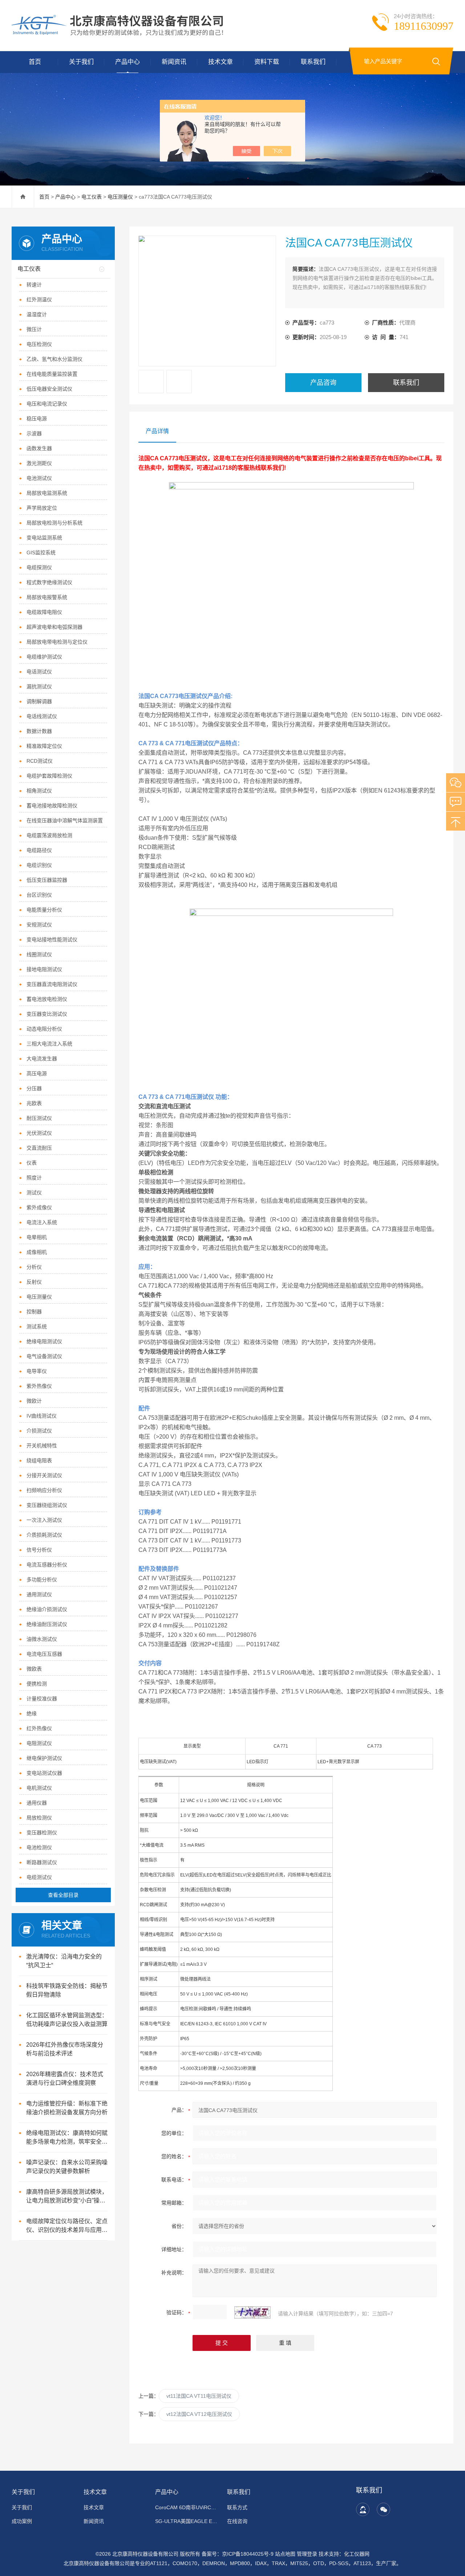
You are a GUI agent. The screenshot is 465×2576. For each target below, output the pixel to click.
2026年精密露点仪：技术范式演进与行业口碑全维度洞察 (65, 2078)
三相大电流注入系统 (49, 1044)
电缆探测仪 (39, 567)
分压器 (34, 1088)
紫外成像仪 (39, 1207)
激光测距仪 (39, 463)
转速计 (34, 285)
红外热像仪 (39, 1728)
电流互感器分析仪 (47, 1565)
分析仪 (34, 1267)
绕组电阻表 (39, 1460)
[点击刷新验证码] (252, 2312)
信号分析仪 (39, 1550)
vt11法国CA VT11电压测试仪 (199, 2396)
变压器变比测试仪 (47, 1014)
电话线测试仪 (42, 716)
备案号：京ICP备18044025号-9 (238, 2554)
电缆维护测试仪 (44, 657)
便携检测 (37, 1684)
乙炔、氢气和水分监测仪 (54, 359)
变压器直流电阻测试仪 (52, 984)
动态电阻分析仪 (44, 1029)
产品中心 (128, 62)
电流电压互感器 (44, 1654)
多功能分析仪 (42, 1580)
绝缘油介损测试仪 (47, 1609)
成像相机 (37, 1252)
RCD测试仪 (40, 761)
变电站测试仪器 (44, 1773)
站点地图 (285, 2554)
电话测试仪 (39, 672)
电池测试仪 (39, 478)
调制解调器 (39, 701)
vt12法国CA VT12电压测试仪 (199, 2414)
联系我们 (313, 62)
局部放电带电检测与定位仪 (57, 642)
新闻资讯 (174, 62)
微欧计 (34, 1401)
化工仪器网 (357, 2554)
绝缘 (32, 1713)
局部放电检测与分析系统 (54, 523)
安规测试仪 (39, 925)
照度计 (34, 1178)
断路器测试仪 (42, 1862)
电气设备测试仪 (44, 1356)
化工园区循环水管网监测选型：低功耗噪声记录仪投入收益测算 (67, 2020)
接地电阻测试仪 (44, 969)
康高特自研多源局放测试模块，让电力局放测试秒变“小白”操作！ (67, 2197)
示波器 (34, 433)
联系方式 (237, 2507)
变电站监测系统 (44, 538)
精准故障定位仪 (44, 746)
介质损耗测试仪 (44, 1535)
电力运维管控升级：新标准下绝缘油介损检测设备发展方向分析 (67, 2108)
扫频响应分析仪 (44, 1490)
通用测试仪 (39, 1594)
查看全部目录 (63, 1895)
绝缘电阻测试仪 (44, 1341)
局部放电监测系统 (47, 493)
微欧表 (34, 1669)
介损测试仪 (39, 1431)
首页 (35, 62)
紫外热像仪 (39, 1386)
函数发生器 (39, 448)
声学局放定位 (42, 508)
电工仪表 (92, 197)
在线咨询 (237, 2521)
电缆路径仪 (39, 850)
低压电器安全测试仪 (49, 389)
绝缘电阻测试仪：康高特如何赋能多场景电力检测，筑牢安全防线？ (67, 2138)
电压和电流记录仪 (47, 404)
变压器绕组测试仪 (47, 1505)
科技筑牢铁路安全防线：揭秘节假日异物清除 (67, 1990)
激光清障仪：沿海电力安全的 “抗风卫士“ (64, 1961)
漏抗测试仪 (39, 686)
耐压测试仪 (39, 1118)
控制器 (34, 1312)
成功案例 (22, 2521)
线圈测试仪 (39, 954)
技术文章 (221, 62)
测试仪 (34, 1193)
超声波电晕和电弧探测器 (54, 627)
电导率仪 (37, 1371)
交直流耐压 (39, 1148)
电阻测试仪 (39, 1743)
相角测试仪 (39, 791)
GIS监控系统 (41, 553)
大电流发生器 (42, 1059)
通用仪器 (37, 1803)
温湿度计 (37, 314)
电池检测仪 (39, 1847)
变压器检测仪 (42, 1833)
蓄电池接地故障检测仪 (52, 806)
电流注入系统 (42, 1222)
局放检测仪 (39, 1818)
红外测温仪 (39, 299)
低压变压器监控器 (47, 880)
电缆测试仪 (39, 1877)
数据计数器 (39, 731)
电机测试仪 (39, 1788)
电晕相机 (37, 1237)
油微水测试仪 (42, 1639)
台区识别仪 (39, 895)
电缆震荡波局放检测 (49, 835)
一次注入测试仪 (44, 1520)
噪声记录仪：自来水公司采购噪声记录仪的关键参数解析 (67, 2167)
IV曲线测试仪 (42, 1416)
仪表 (32, 1163)
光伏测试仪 (39, 1133)
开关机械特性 (42, 1446)
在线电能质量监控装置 (52, 374)
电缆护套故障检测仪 (49, 776)
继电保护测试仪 (44, 1758)
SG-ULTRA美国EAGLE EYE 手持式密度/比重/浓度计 (187, 2521)
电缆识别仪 (39, 865)
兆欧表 (34, 1103)
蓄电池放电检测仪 (47, 999)
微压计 (34, 329)
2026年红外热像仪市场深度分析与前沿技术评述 (65, 2049)
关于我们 (81, 62)
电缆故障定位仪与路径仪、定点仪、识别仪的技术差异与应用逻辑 (67, 2226)
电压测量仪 (120, 197)
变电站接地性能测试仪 (52, 939)
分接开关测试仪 (44, 1475)
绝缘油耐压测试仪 (47, 1624)
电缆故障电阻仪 (44, 612)
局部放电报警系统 (47, 597)
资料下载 (267, 62)
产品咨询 (323, 383)
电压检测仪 (39, 344)
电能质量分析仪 (44, 910)
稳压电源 (37, 419)
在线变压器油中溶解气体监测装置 (65, 820)
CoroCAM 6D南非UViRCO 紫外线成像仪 (187, 2507)
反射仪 (34, 1282)
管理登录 (307, 2554)
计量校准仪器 (42, 1699)
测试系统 (37, 1326)
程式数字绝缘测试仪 (49, 582)
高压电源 (37, 1073)
